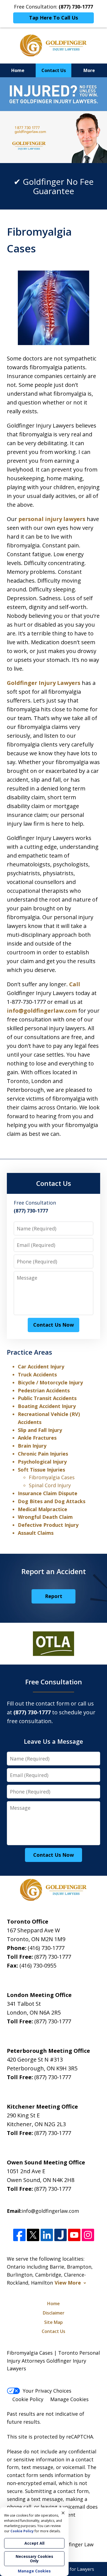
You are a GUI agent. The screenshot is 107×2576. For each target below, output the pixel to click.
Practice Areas (29, 1352)
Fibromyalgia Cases (52, 1477)
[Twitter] (33, 2235)
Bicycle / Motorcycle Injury (50, 1382)
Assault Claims (36, 1533)
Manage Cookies (69, 2399)
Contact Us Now (54, 1325)
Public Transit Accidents (47, 1398)
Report (54, 1596)
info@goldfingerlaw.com (42, 1011)
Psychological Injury (42, 1462)
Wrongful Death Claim (45, 1517)
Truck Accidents (37, 1374)
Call (75, 984)
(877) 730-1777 (53, 1957)
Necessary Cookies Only (34, 2559)
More (89, 70)
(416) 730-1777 (46, 1948)
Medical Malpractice (43, 1509)
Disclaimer (54, 2313)
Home (18, 70)
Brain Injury (32, 1446)
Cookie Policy (28, 2399)
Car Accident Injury (41, 1366)
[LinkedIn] (47, 2235)
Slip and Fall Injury (40, 1430)
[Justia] (60, 2235)
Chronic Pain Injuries (43, 1454)
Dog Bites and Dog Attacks (52, 1501)
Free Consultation (54, 1682)
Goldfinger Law (76, 2544)
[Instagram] (88, 2235)
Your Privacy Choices (47, 2391)
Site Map (54, 2322)
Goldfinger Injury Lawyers (44, 683)
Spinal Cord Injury (50, 1485)
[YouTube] (74, 2235)
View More (68, 2283)
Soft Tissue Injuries (41, 1470)
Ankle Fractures (37, 1438)
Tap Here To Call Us (54, 18)
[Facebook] (19, 2235)
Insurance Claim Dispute (48, 1493)
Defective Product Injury (48, 1525)
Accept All (34, 2543)
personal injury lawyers (52, 519)
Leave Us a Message (54, 1741)
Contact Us (54, 70)
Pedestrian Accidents (44, 1390)
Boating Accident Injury (47, 1406)
